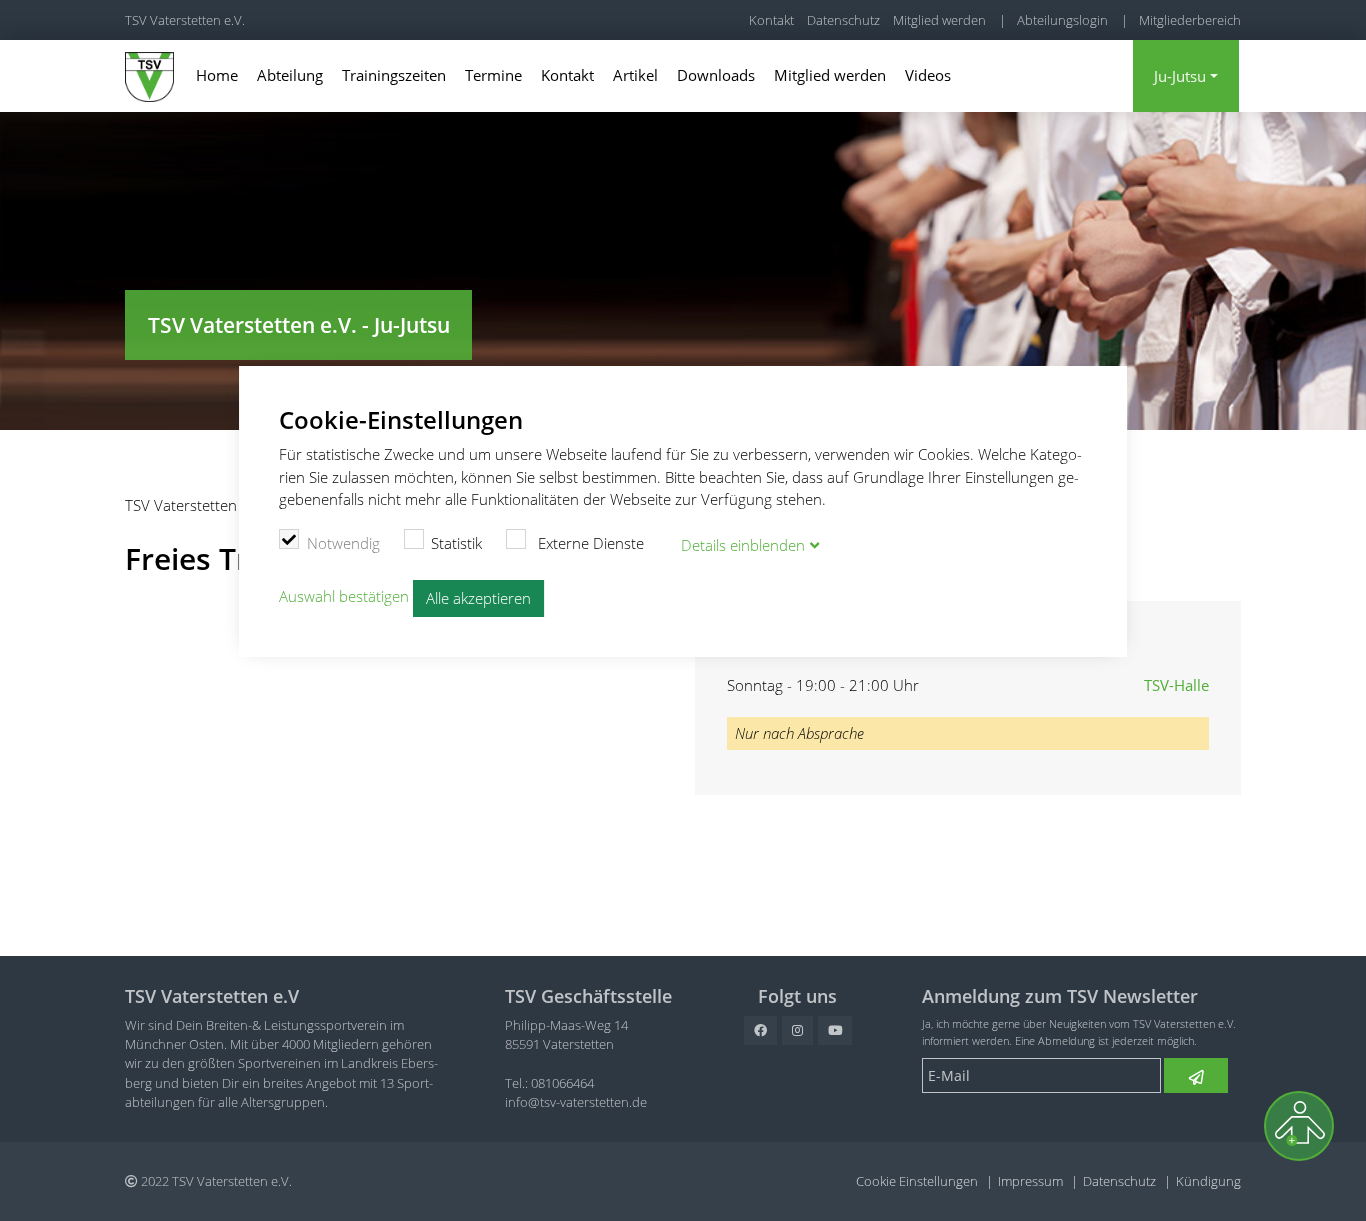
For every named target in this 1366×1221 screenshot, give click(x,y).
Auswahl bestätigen (344, 596)
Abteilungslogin (1062, 20)
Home (217, 75)
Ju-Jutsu (1180, 76)
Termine (493, 75)
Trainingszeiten (394, 75)
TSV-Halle (1176, 685)
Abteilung (290, 75)
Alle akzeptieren (478, 598)
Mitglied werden (939, 20)
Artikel (635, 75)
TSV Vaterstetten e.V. (185, 20)
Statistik (456, 543)
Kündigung (1208, 1181)
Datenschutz (843, 20)
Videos (928, 75)
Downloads (716, 75)
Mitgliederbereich (1190, 20)
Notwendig (343, 543)
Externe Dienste (589, 543)
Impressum (1030, 1181)
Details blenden (743, 545)
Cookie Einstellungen (917, 1181)
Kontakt (771, 20)
